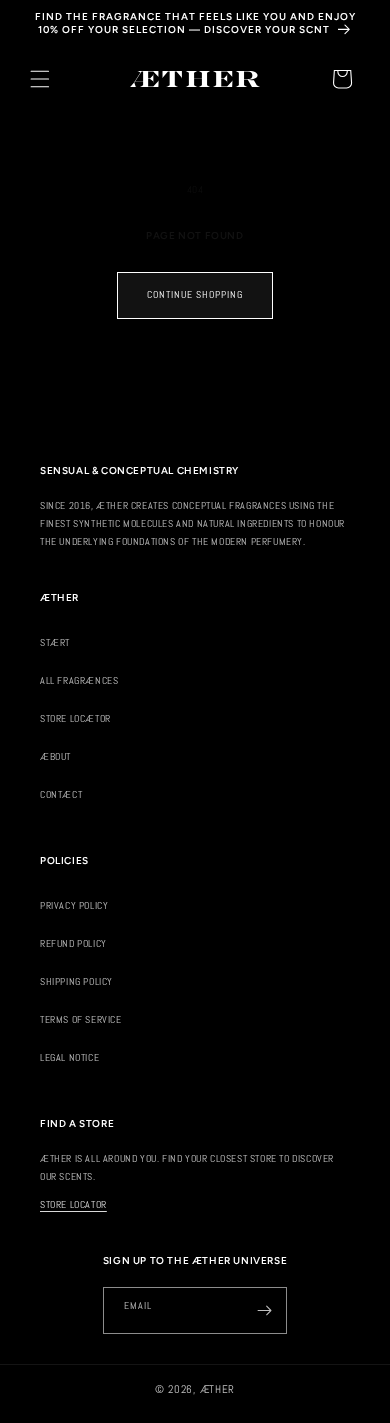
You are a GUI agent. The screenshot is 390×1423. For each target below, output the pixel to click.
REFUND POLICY (73, 943)
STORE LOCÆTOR (75, 718)
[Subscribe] (264, 1310)
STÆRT (55, 642)
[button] (40, 79)
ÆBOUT (55, 756)
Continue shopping (195, 294)
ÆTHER (218, 1389)
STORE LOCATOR (73, 1204)
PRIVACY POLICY (74, 905)
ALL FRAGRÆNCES (79, 680)
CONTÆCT (61, 794)
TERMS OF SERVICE (81, 1019)
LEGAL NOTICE (69, 1057)
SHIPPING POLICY (76, 981)
